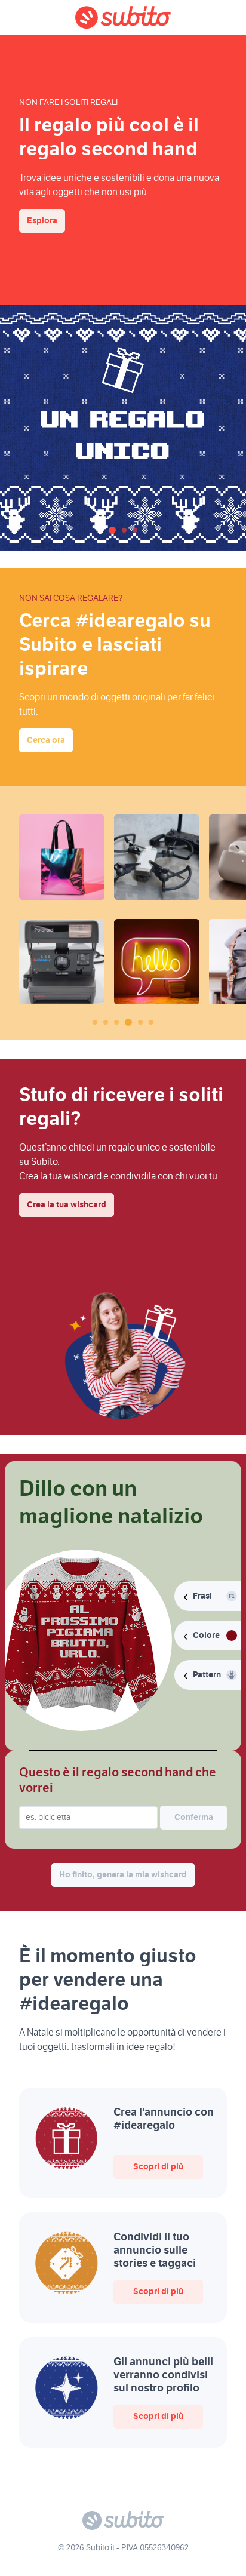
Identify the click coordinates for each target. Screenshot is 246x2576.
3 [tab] (135, 530)
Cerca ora (46, 740)
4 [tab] (128, 1022)
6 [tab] (151, 1022)
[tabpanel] (123, 428)
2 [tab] (124, 530)
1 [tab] (112, 530)
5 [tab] (140, 1022)
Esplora (42, 221)
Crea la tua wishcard (67, 1205)
